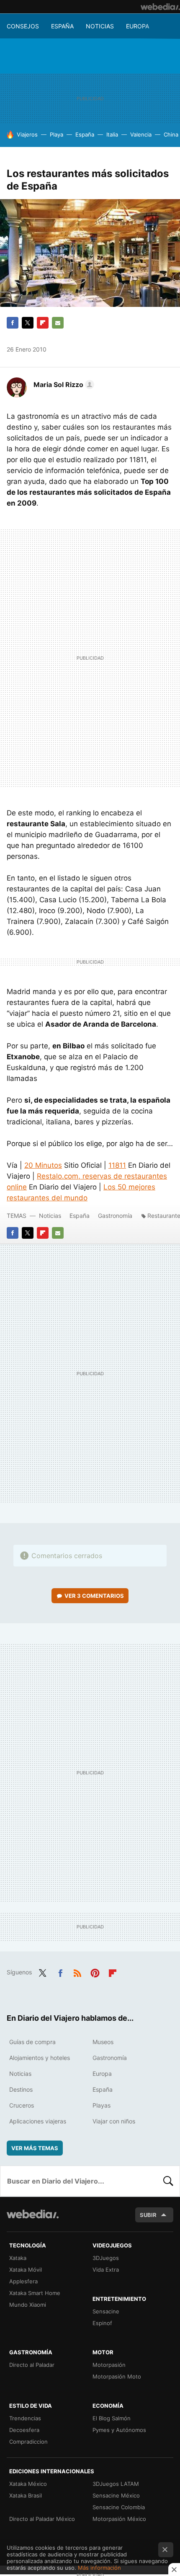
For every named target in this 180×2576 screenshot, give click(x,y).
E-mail (58, 323)
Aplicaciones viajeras (38, 2121)
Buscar (168, 2181)
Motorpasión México (119, 2519)
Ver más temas (35, 2148)
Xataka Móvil (26, 2270)
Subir (148, 2215)
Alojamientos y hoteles (40, 2058)
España (62, 26)
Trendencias (25, 2418)
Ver (94, 1596)
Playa (57, 134)
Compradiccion (28, 2442)
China (171, 134)
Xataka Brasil (26, 2495)
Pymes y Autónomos (119, 2430)
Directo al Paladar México (42, 2519)
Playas (102, 2105)
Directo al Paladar (32, 2365)
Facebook (13, 323)
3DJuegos (106, 2258)
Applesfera (23, 2281)
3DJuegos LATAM (116, 2484)
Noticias (100, 26)
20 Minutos (43, 1165)
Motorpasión (109, 2365)
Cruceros (22, 2105)
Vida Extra (106, 2270)
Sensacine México (116, 2495)
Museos (103, 2042)
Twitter (28, 323)
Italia (112, 134)
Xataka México (28, 2484)
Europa (138, 26)
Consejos (23, 26)
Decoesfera (24, 2430)
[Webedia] (160, 7)
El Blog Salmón (112, 2418)
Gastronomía (115, 1216)
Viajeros (27, 134)
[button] (63, 385)
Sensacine (106, 2311)
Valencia (141, 134)
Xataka (18, 2258)
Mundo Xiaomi (28, 2305)
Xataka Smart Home (35, 2293)
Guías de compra (32, 2042)
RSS (77, 1971)
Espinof (102, 2323)
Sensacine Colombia (119, 2507)
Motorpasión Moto (117, 2376)
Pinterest (95, 1971)
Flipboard (43, 323)
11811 (117, 1165)
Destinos (21, 2089)
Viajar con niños (114, 2121)
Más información (99, 2568)
